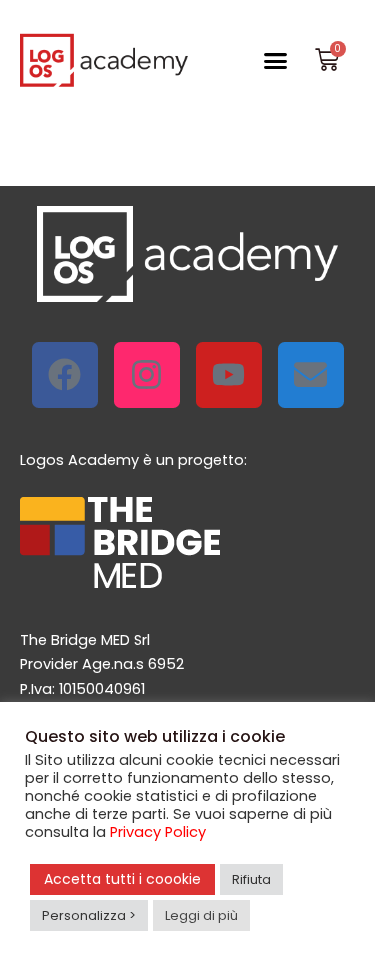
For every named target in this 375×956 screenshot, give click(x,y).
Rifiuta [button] (251, 879)
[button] (276, 60)
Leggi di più (201, 915)
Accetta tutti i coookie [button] (122, 879)
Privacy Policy (158, 832)
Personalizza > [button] (89, 915)
